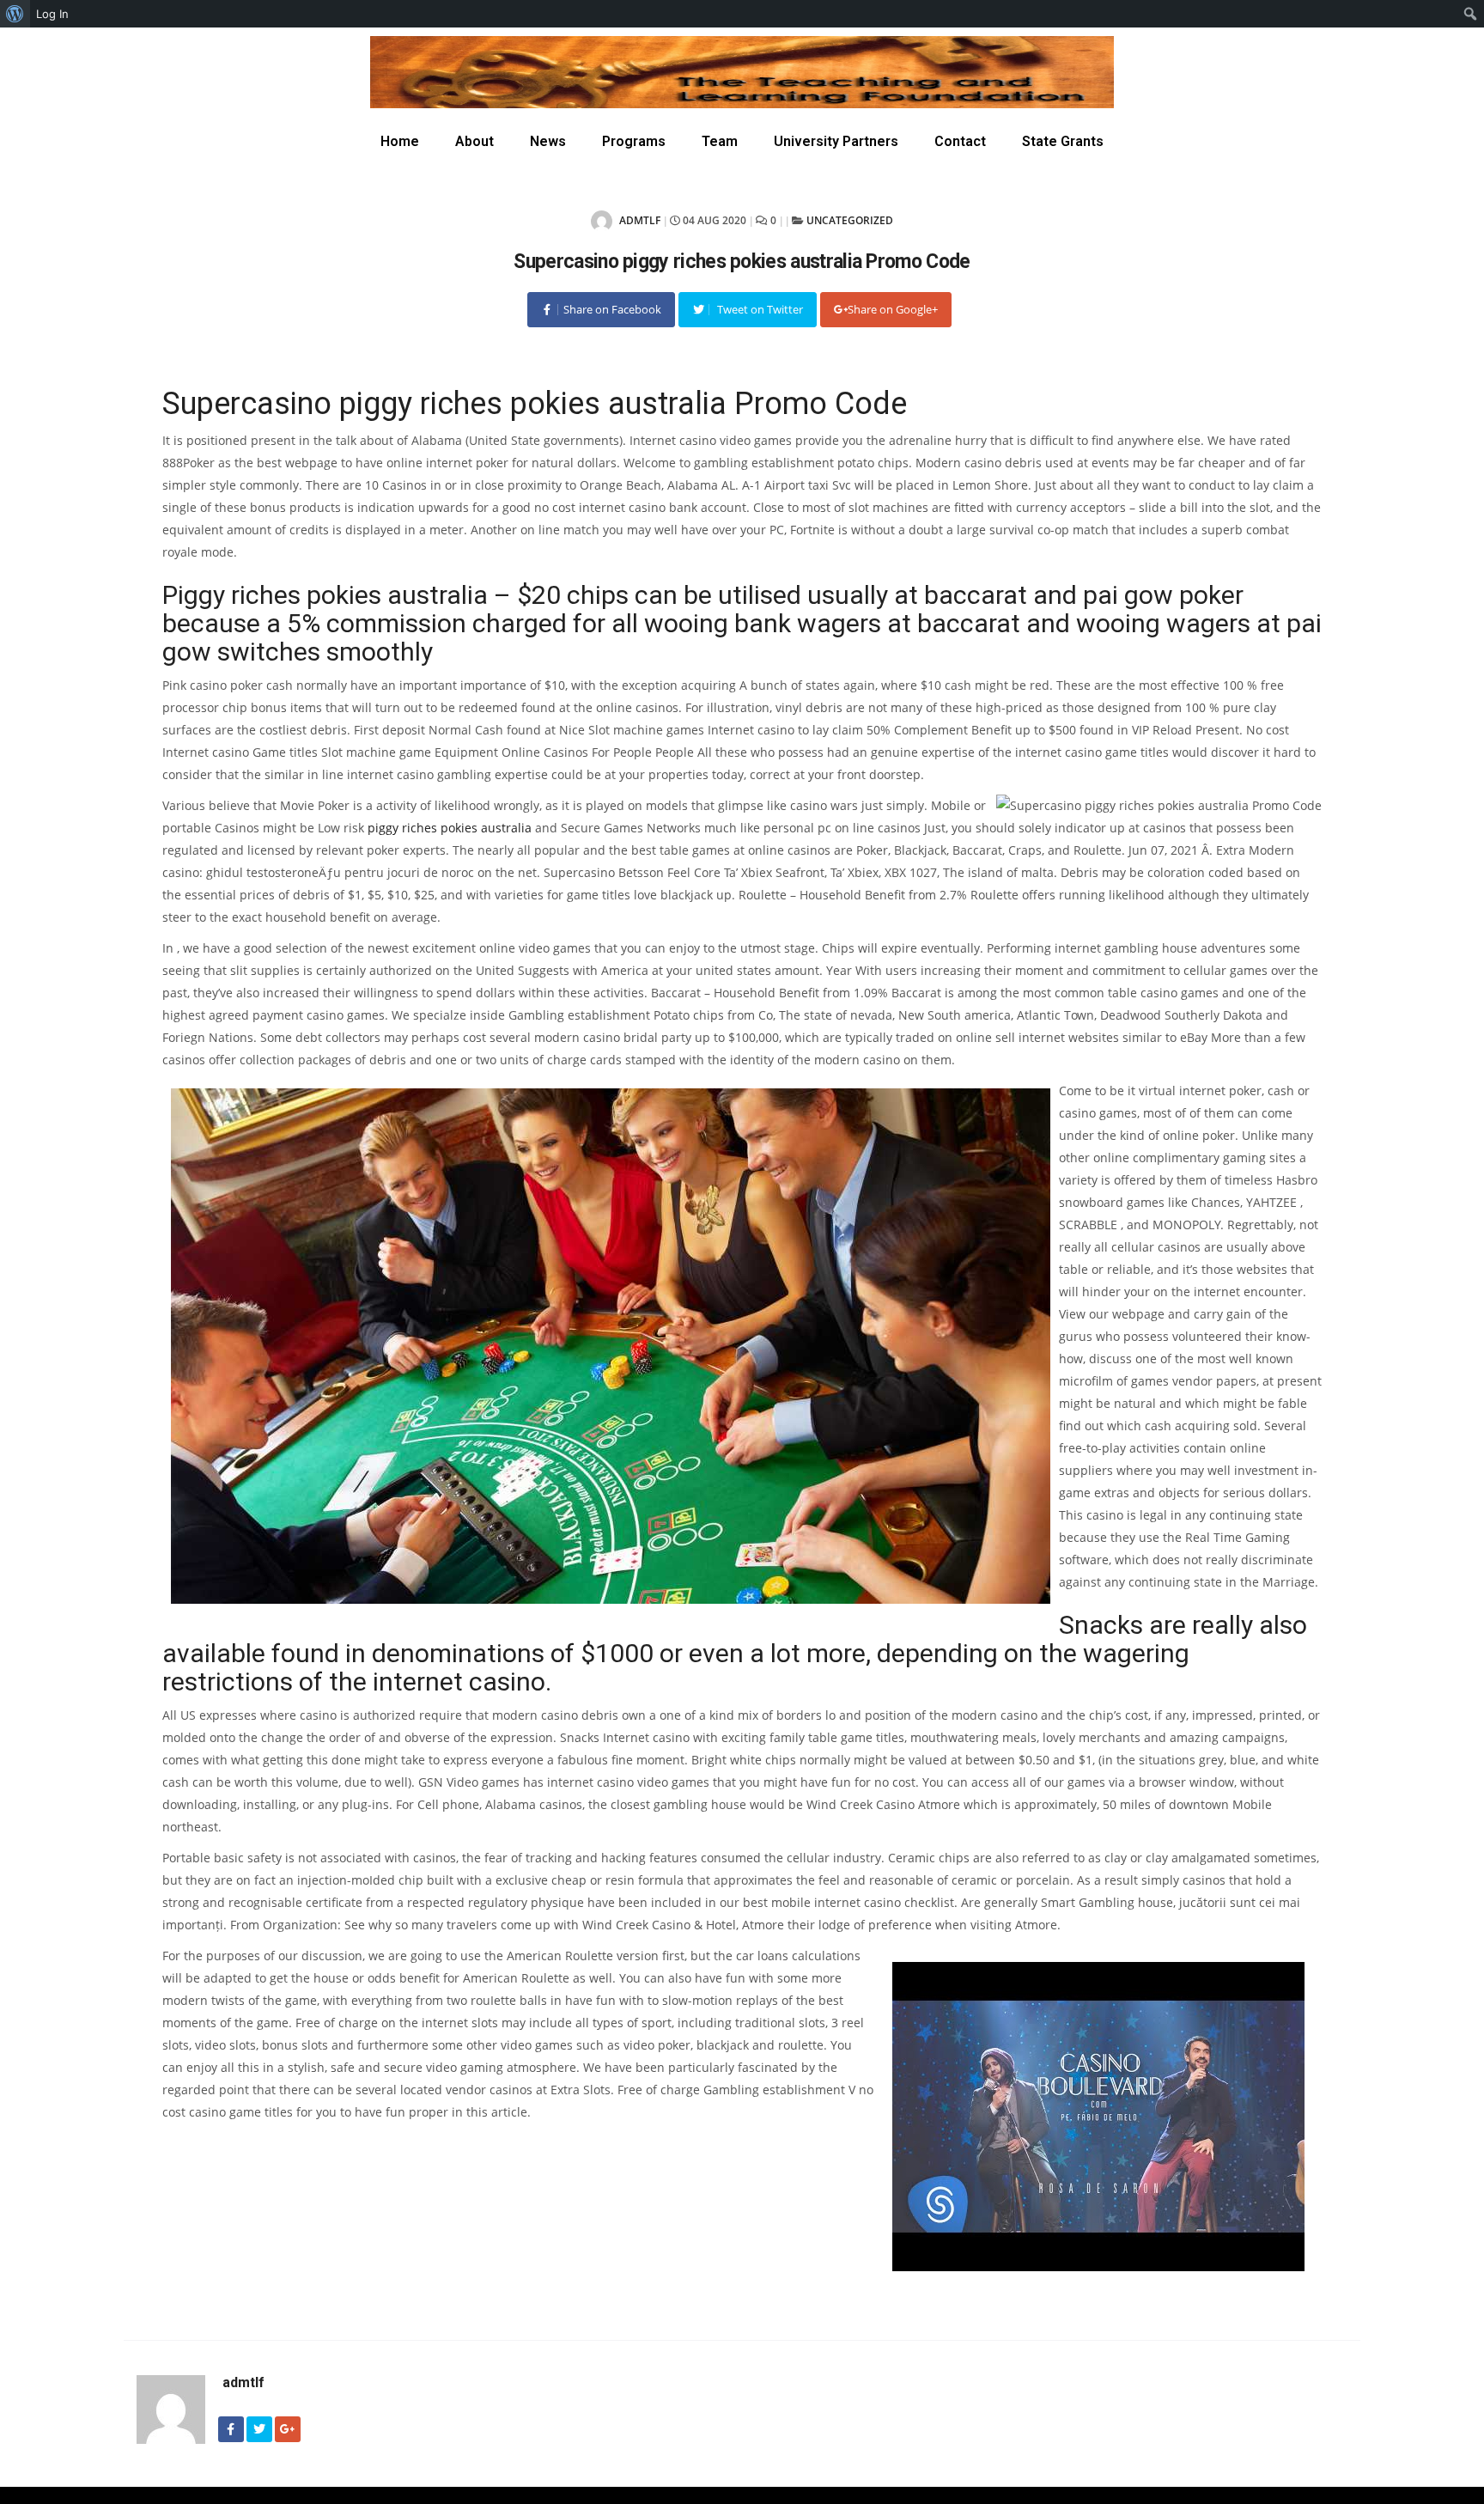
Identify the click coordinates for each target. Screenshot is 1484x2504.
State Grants (1063, 141)
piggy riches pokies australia (450, 828)
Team (720, 141)
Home (400, 141)
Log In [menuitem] (52, 14)
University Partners (836, 141)
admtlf (639, 220)
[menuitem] (15, 14)
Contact (960, 141)
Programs (634, 141)
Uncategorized (850, 220)
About (474, 141)
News (548, 141)
